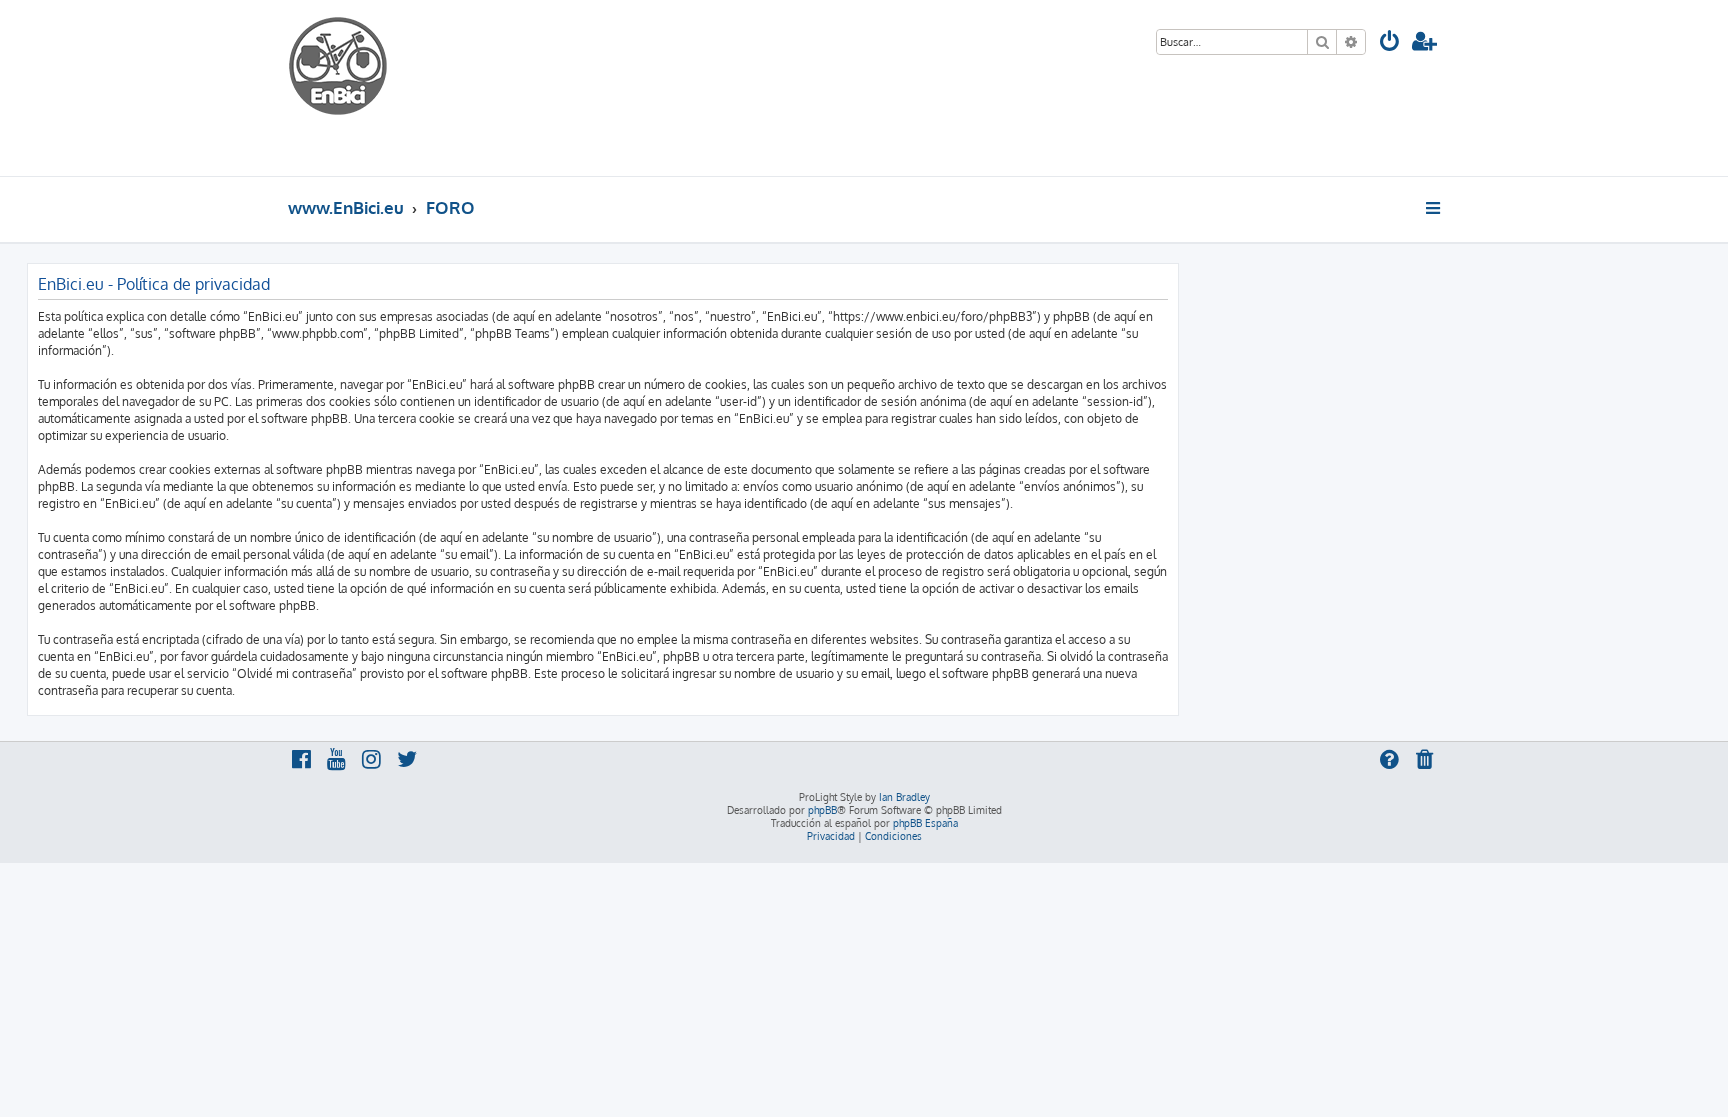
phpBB (822, 810)
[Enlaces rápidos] (1434, 208)
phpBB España (925, 823)
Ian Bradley (904, 797)
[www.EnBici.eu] (363, 88)
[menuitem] (1390, 43)
